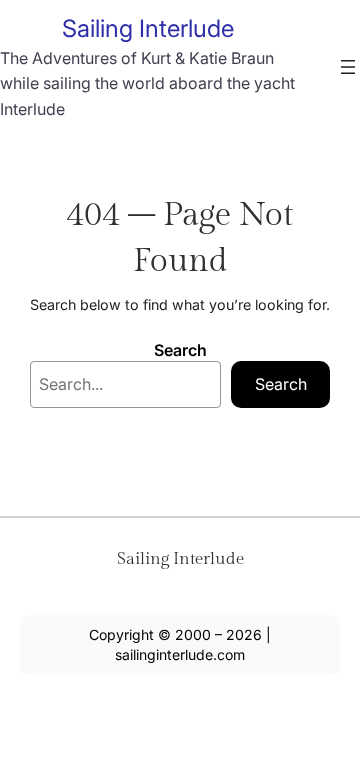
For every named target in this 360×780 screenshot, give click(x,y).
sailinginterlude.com (180, 654)
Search (180, 350)
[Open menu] (348, 67)
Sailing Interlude (148, 28)
